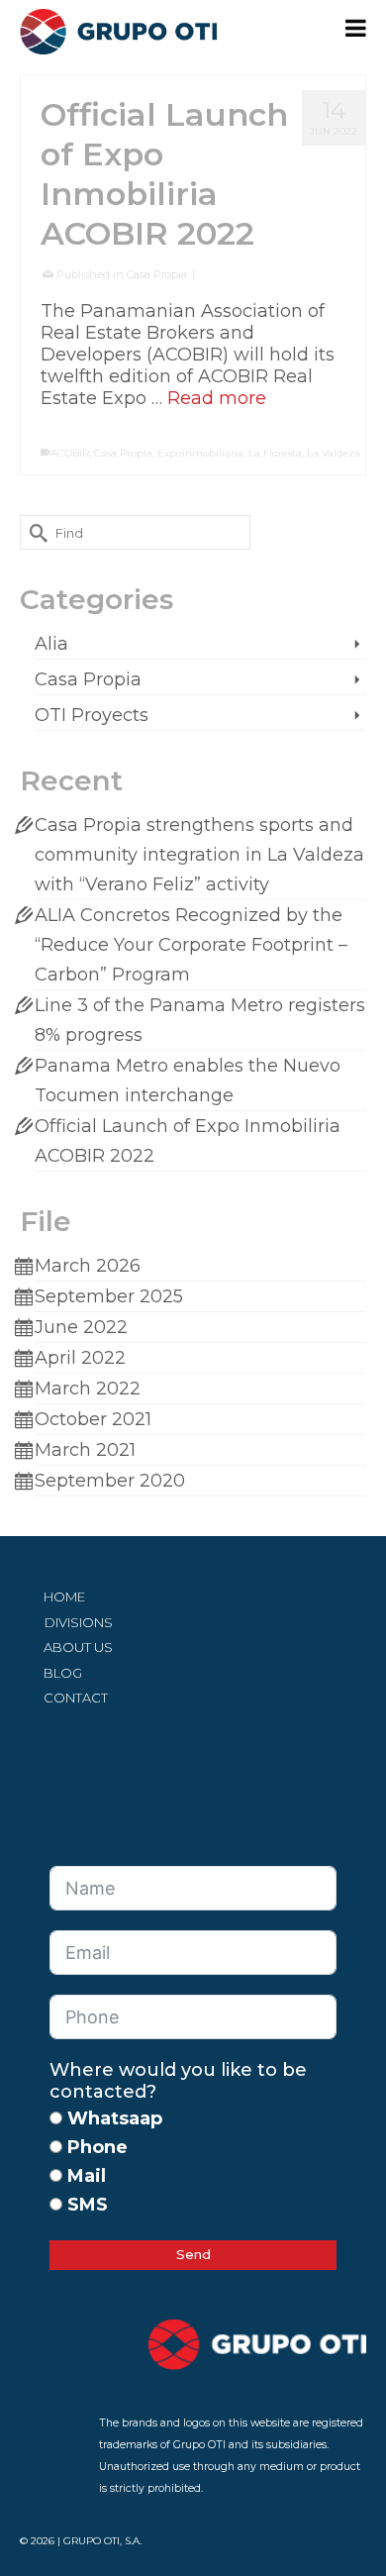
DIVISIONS (79, 1622)
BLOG (63, 1673)
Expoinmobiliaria (200, 453)
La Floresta (275, 453)
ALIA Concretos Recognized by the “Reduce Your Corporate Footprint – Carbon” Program (191, 945)
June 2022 (81, 1327)
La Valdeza (334, 453)
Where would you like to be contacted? (178, 2081)
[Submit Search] (35, 532)
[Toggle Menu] (356, 28)
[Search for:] (135, 532)
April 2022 (80, 1358)
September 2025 (109, 1296)
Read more (217, 398)
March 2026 (88, 1266)
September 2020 (110, 1481)
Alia (51, 644)
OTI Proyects (92, 715)
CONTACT (76, 1698)
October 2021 (93, 1419)
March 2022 (88, 1389)
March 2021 (85, 1450)
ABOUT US (78, 1647)
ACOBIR (70, 453)
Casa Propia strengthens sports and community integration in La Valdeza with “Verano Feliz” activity (199, 855)
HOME (64, 1597)
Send (193, 2254)
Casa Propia (157, 274)
